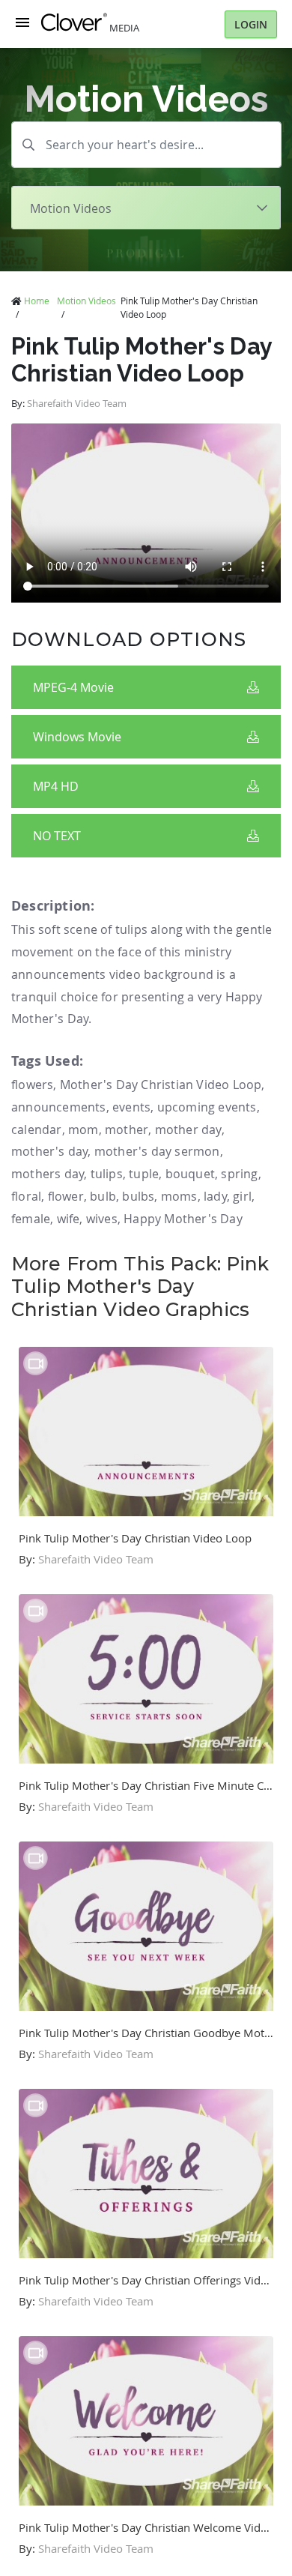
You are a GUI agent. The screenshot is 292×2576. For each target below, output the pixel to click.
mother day (188, 1129)
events (131, 1107)
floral (26, 1196)
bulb (103, 1196)
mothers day (48, 1174)
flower (66, 1196)
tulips (107, 1174)
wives (102, 1219)
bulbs (138, 1196)
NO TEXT (57, 836)
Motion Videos (86, 301)
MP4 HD (56, 786)
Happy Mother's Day (183, 1219)
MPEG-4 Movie (73, 687)
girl (242, 1196)
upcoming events (207, 1107)
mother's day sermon (157, 1151)
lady (215, 1196)
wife (69, 1219)
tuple (144, 1174)
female (31, 1219)
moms (179, 1196)
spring (239, 1174)
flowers (32, 1085)
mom (83, 1129)
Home (37, 301)
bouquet (190, 1174)
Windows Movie (77, 737)
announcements (59, 1107)
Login (251, 24)
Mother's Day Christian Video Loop (161, 1085)
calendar (37, 1129)
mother (127, 1129)
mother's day (49, 1151)
